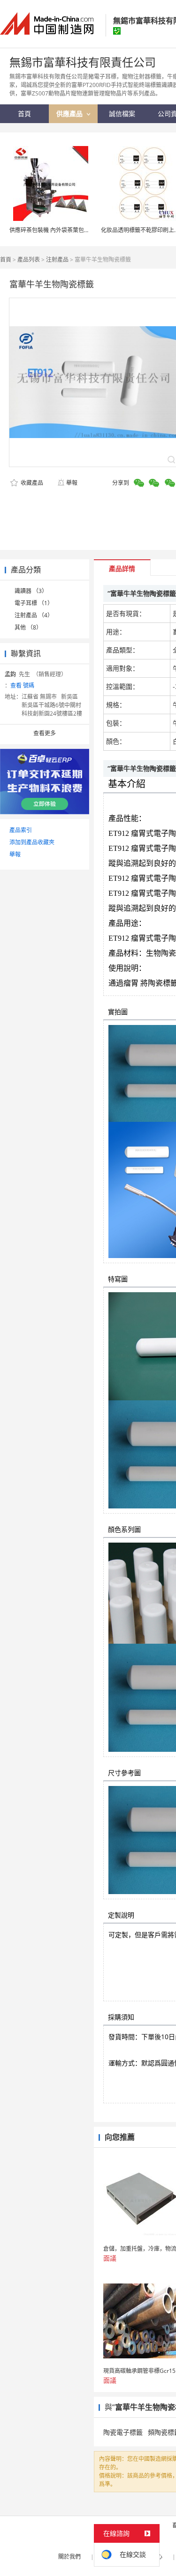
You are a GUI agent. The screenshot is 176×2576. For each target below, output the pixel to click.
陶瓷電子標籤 (123, 2432)
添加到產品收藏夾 (32, 842)
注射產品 (57, 260)
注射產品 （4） (34, 615)
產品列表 (29, 260)
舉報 (72, 483)
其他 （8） (28, 627)
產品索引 (21, 830)
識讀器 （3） (31, 591)
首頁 (6, 260)
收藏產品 (31, 483)
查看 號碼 (22, 685)
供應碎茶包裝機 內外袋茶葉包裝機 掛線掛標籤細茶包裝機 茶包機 (90, 230)
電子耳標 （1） (34, 603)
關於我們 (69, 2557)
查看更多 (45, 733)
